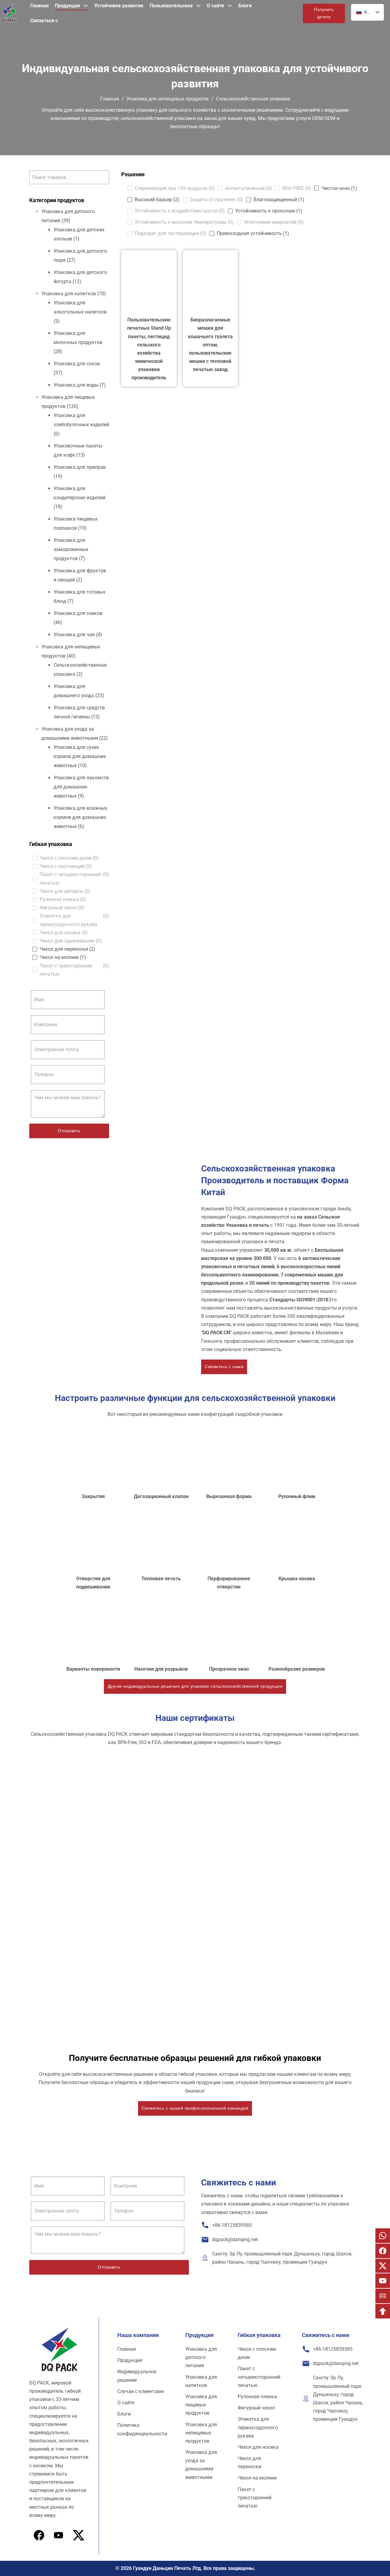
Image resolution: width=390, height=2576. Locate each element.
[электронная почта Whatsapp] (383, 2236)
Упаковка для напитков (69, 294)
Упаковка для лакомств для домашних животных (81, 787)
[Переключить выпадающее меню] (86, 6)
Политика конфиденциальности (142, 2429)
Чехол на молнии (257, 2478)
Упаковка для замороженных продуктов (71, 549)
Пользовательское (171, 6)
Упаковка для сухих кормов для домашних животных (80, 756)
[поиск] (293, 14)
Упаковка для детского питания (201, 2357)
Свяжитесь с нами (224, 1367)
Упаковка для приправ (80, 467)
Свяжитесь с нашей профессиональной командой (195, 2108)
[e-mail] (383, 2296)
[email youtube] (383, 2281)
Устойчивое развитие (119, 6)
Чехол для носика (258, 2447)
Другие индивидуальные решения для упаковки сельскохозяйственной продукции (195, 1686)
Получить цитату (324, 13)
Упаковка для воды (76, 385)
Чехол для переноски (250, 2462)
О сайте (216, 6)
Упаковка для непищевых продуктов (168, 99)
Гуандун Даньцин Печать (162, 2568)
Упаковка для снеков (78, 613)
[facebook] (39, 2535)
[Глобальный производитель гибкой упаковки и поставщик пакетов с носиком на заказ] (9, 13)
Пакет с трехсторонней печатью (255, 2498)
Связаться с (44, 21)
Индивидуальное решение (137, 2376)
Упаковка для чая (74, 635)
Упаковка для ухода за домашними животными (201, 2465)
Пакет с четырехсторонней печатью (259, 2377)
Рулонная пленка (257, 2397)
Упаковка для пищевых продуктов (201, 2405)
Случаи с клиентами (140, 2391)
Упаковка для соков (77, 364)
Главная (39, 6)
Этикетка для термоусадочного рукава (258, 2427)
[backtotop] (383, 2311)
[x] (58, 2535)
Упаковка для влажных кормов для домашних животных (80, 817)
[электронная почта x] (383, 2266)
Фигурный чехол (256, 2408)
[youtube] (79, 2535)
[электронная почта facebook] (383, 2251)
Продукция (67, 6)
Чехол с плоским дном (257, 2353)
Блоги (245, 6)
